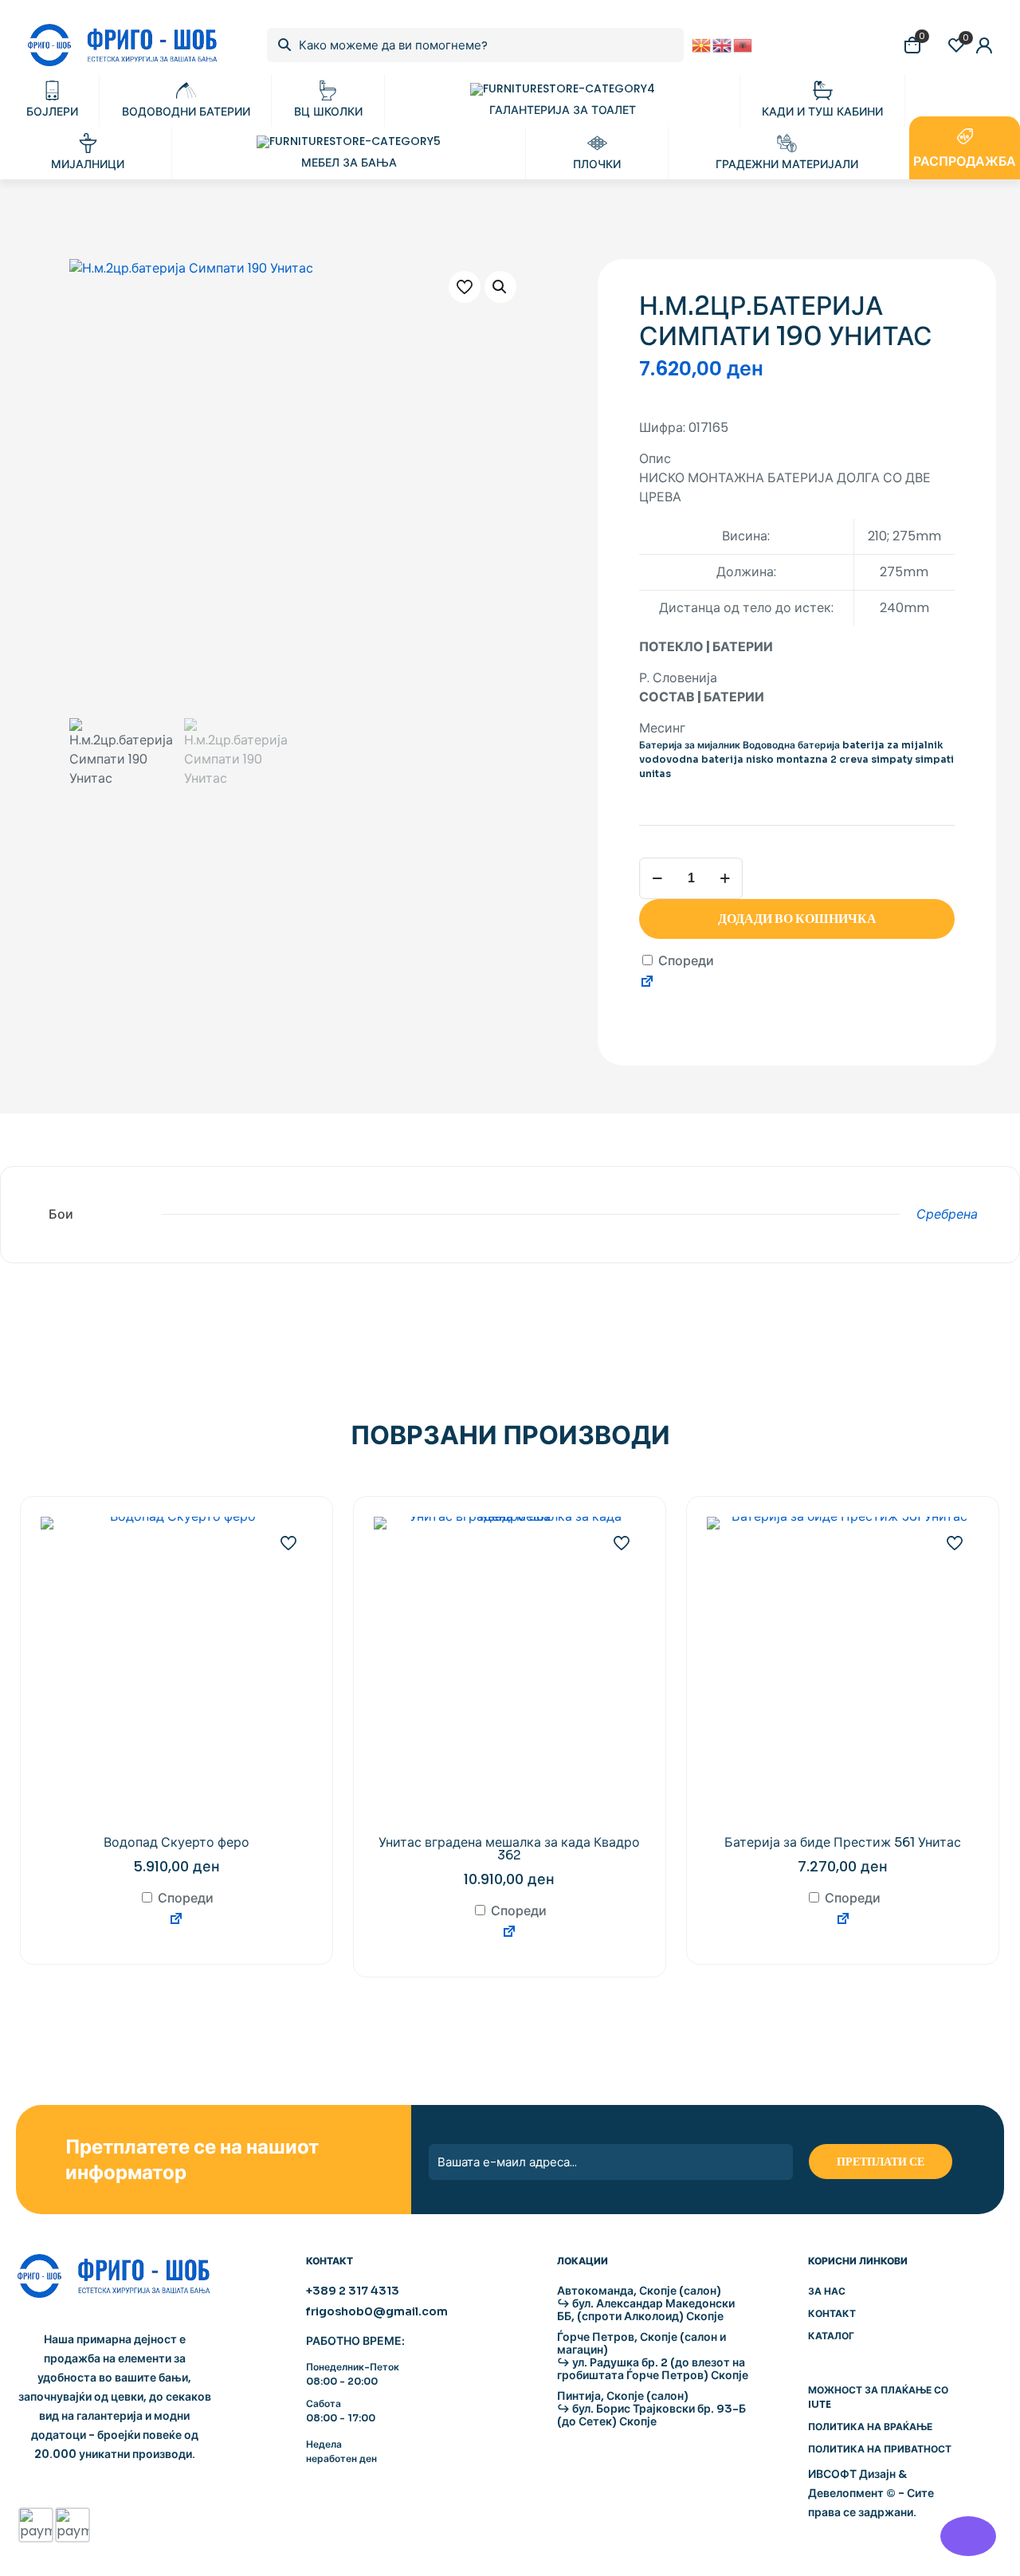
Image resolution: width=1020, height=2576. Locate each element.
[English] (723, 44)
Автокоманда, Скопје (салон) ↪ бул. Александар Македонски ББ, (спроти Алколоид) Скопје (646, 2303)
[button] (500, 287)
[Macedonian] (702, 44)
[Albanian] (743, 44)
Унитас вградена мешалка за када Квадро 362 (509, 1849)
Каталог (831, 2336)
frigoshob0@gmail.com (377, 2311)
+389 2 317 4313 (353, 2291)
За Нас (827, 2291)
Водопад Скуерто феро (177, 1842)
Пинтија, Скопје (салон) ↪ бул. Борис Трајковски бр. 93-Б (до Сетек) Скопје (651, 2409)
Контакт (832, 2313)
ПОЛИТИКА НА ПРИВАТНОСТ (880, 2449)
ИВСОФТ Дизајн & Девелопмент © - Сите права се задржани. (871, 2493)
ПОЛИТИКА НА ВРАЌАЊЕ (870, 2427)
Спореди (685, 961)
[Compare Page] (647, 984)
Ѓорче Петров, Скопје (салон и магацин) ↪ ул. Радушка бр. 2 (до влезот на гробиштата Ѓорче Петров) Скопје (653, 2356)
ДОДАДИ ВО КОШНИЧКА (797, 919)
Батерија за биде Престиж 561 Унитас (843, 1842)
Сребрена (947, 1214)
